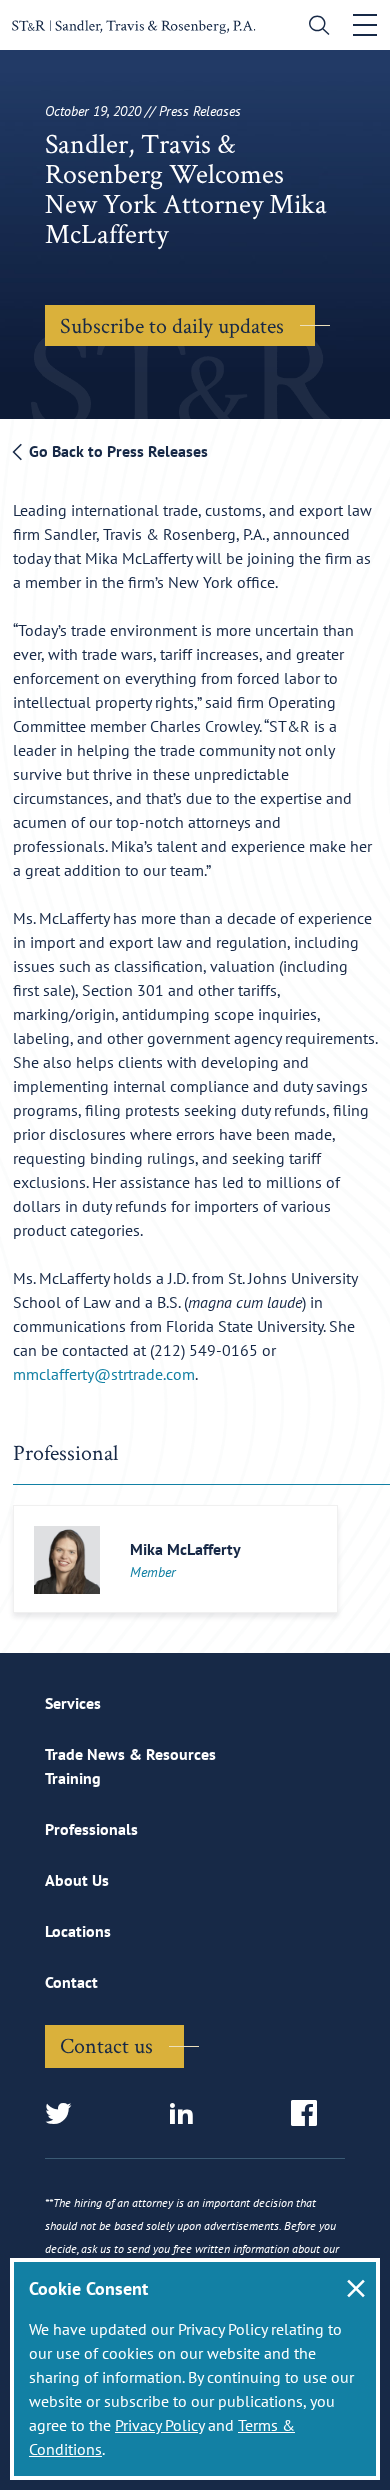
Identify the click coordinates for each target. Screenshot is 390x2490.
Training (73, 1778)
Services (73, 1703)
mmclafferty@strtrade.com (104, 1374)
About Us (77, 1880)
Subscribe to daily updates (172, 325)
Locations (78, 1931)
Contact (71, 1982)
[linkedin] (187, 2114)
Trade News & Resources (130, 1754)
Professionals (91, 1829)
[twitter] (64, 2114)
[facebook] (310, 2114)
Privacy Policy (159, 2425)
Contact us (106, 2045)
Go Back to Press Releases (116, 451)
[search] (314, 27)
